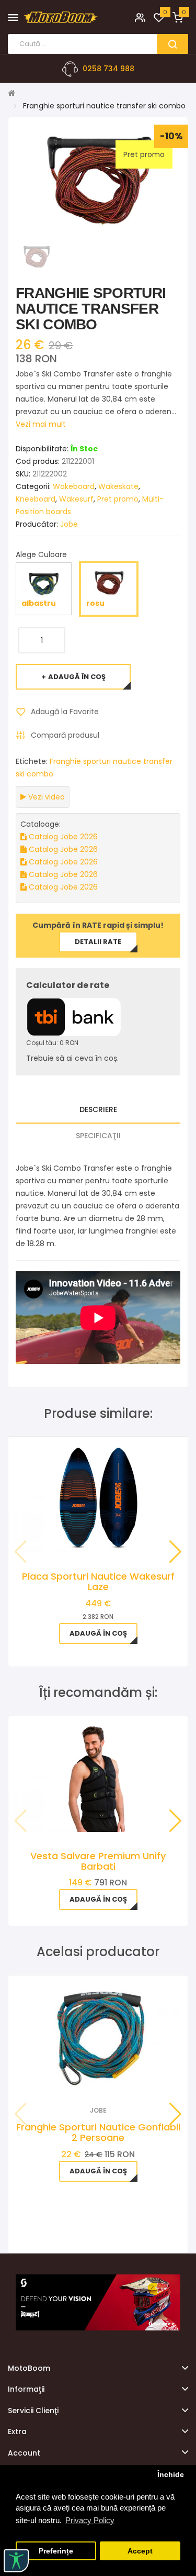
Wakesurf (76, 499)
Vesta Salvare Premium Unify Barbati (98, 1861)
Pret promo (118, 499)
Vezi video (45, 797)
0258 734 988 (108, 69)
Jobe (69, 524)
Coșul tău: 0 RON (52, 1043)
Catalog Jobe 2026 (62, 837)
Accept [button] (140, 2551)
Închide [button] (171, 2475)
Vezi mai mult (41, 424)
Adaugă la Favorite (65, 712)
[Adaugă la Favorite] (84, 2077)
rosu (95, 603)
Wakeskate (118, 486)
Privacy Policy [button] (90, 2520)
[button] (175, 1552)
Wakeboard (74, 486)
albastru (39, 603)
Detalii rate (98, 942)
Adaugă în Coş (77, 677)
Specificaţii (98, 1136)
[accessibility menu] (16, 2561)
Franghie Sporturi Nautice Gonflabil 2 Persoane (98, 2132)
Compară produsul (65, 735)
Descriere (98, 1109)
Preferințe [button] (56, 2551)
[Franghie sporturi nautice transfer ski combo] (36, 256)
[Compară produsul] (112, 2077)
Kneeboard (36, 499)
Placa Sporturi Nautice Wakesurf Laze (98, 1581)
